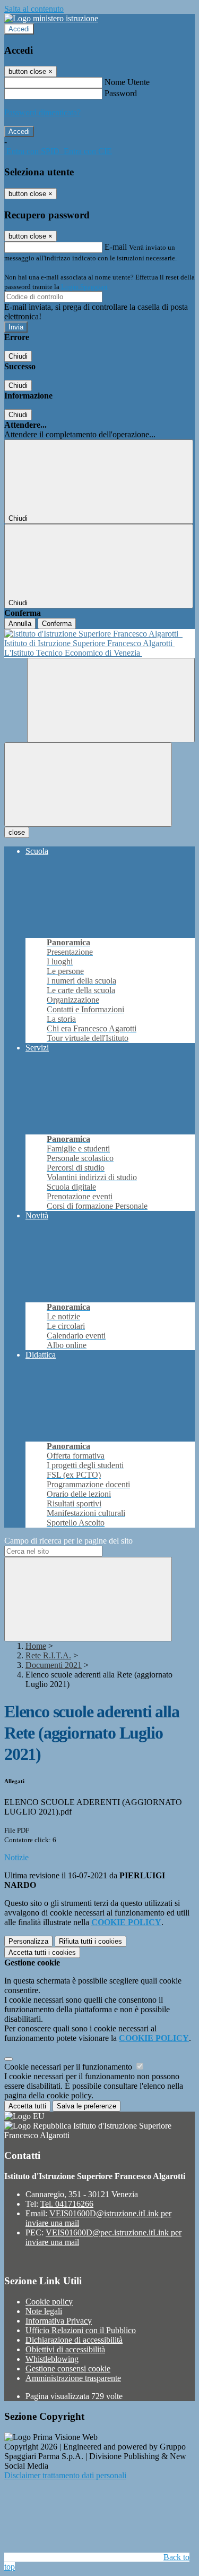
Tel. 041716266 (67, 2204)
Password (121, 93)
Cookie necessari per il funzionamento (69, 2067)
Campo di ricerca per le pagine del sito (68, 1541)
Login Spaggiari (84, 287)
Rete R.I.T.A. (48, 1655)
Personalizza (28, 1941)
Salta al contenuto (34, 9)
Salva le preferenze (86, 2106)
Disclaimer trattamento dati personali (65, 2475)
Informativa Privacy (59, 2321)
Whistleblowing (52, 2359)
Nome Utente (127, 82)
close (17, 832)
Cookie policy (49, 2302)
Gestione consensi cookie (68, 2369)
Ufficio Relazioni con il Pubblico (81, 2330)
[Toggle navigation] (88, 785)
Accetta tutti (42, 1952)
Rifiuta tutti (90, 1941)
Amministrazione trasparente (73, 2378)
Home (36, 1646)
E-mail (116, 247)
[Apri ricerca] (111, 700)
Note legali (44, 2311)
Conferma (57, 624)
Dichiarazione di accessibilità (74, 2340)
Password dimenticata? (42, 112)
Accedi (19, 29)
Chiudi (18, 356)
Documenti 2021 (54, 1665)
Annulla (20, 624)
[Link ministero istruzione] (51, 18)
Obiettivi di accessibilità (65, 2349)
